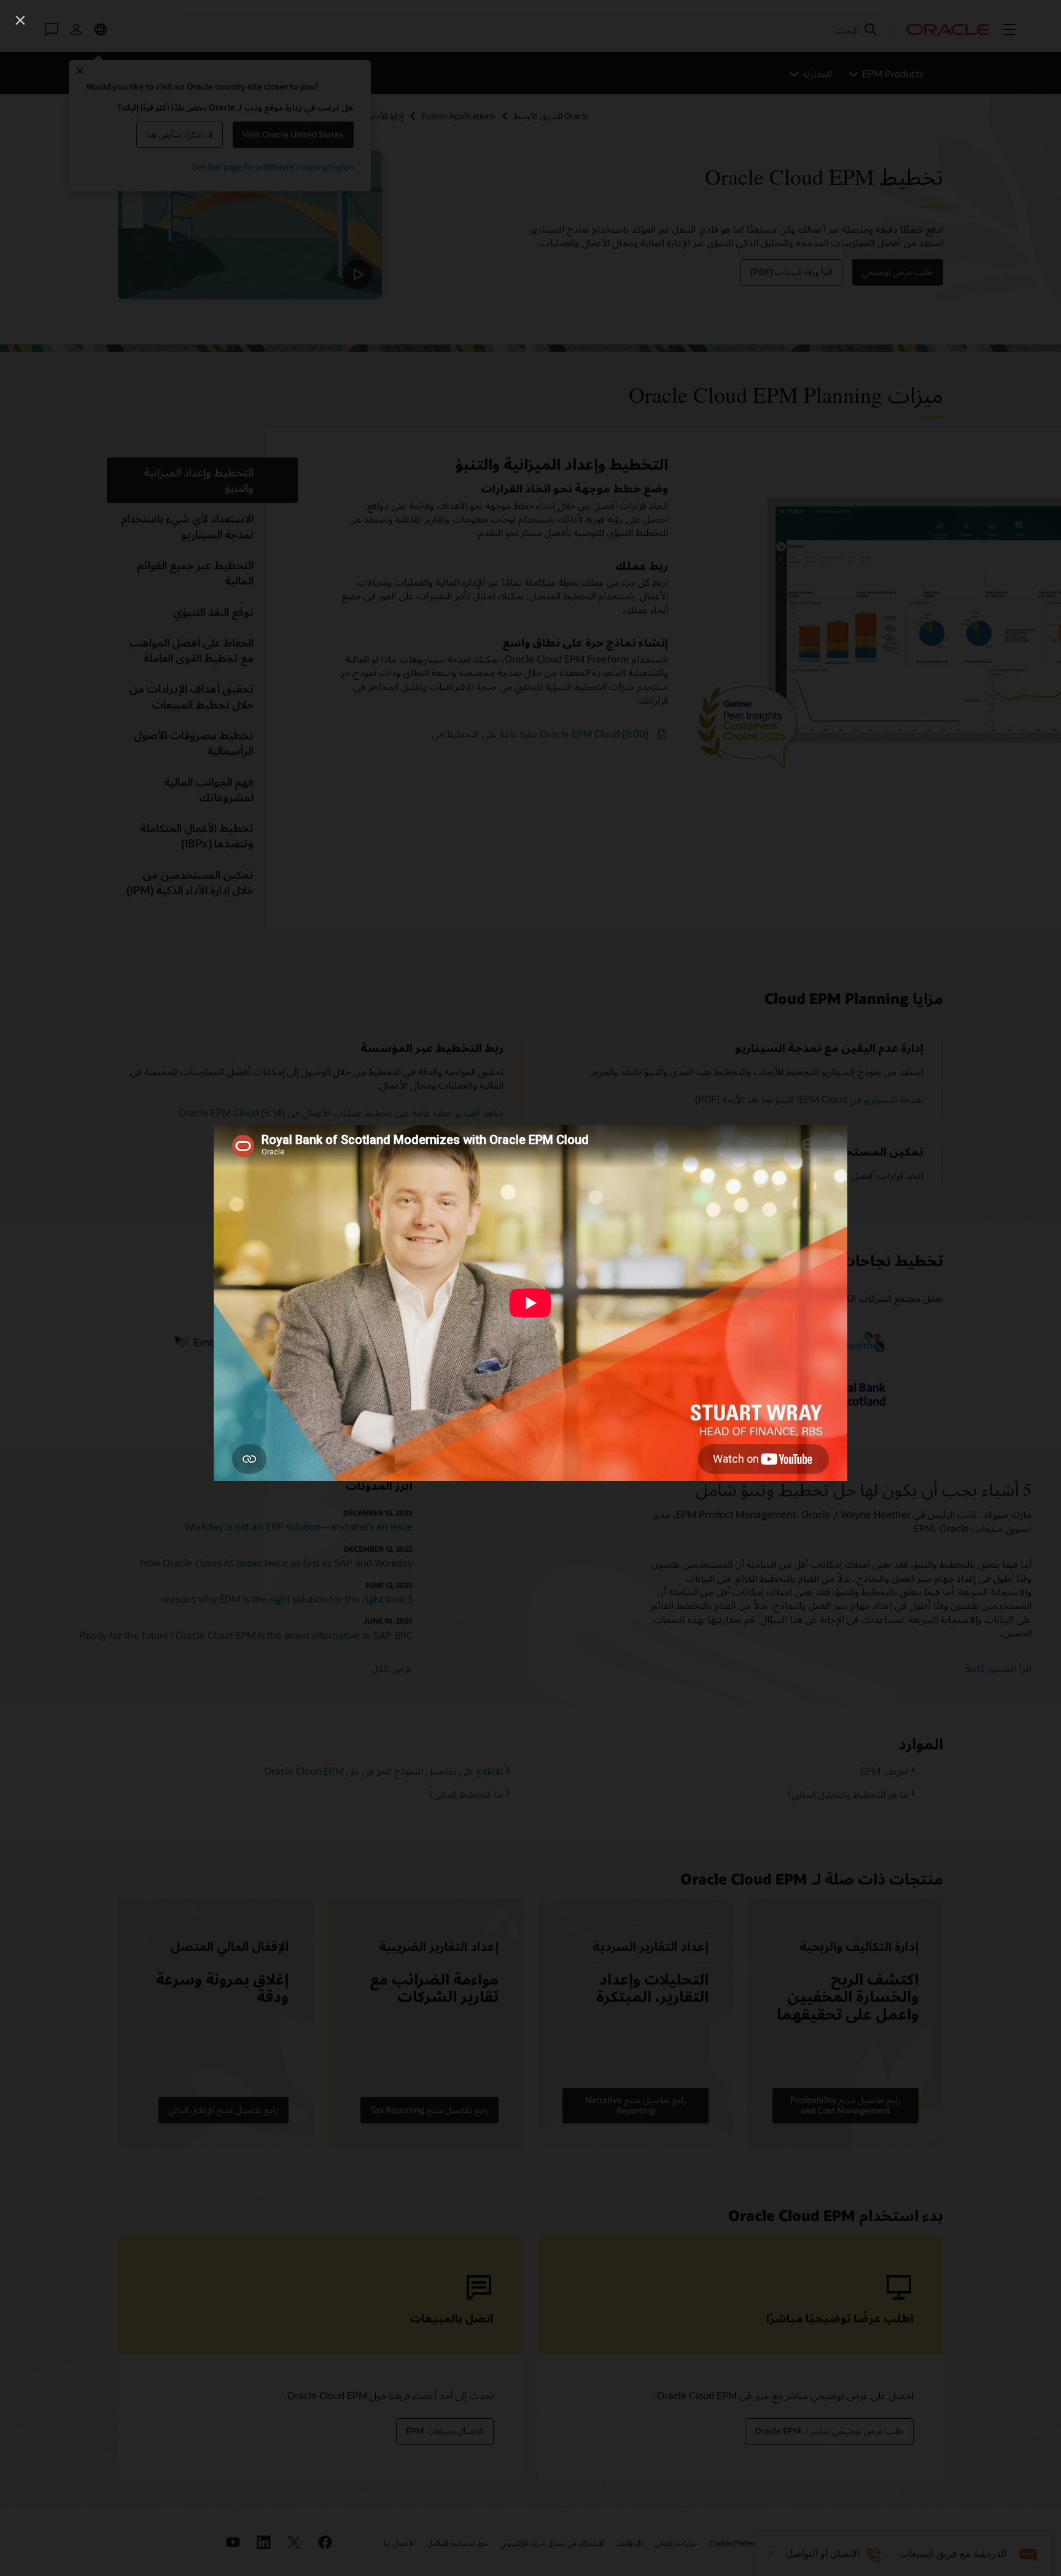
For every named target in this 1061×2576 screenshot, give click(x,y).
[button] (20, 20)
